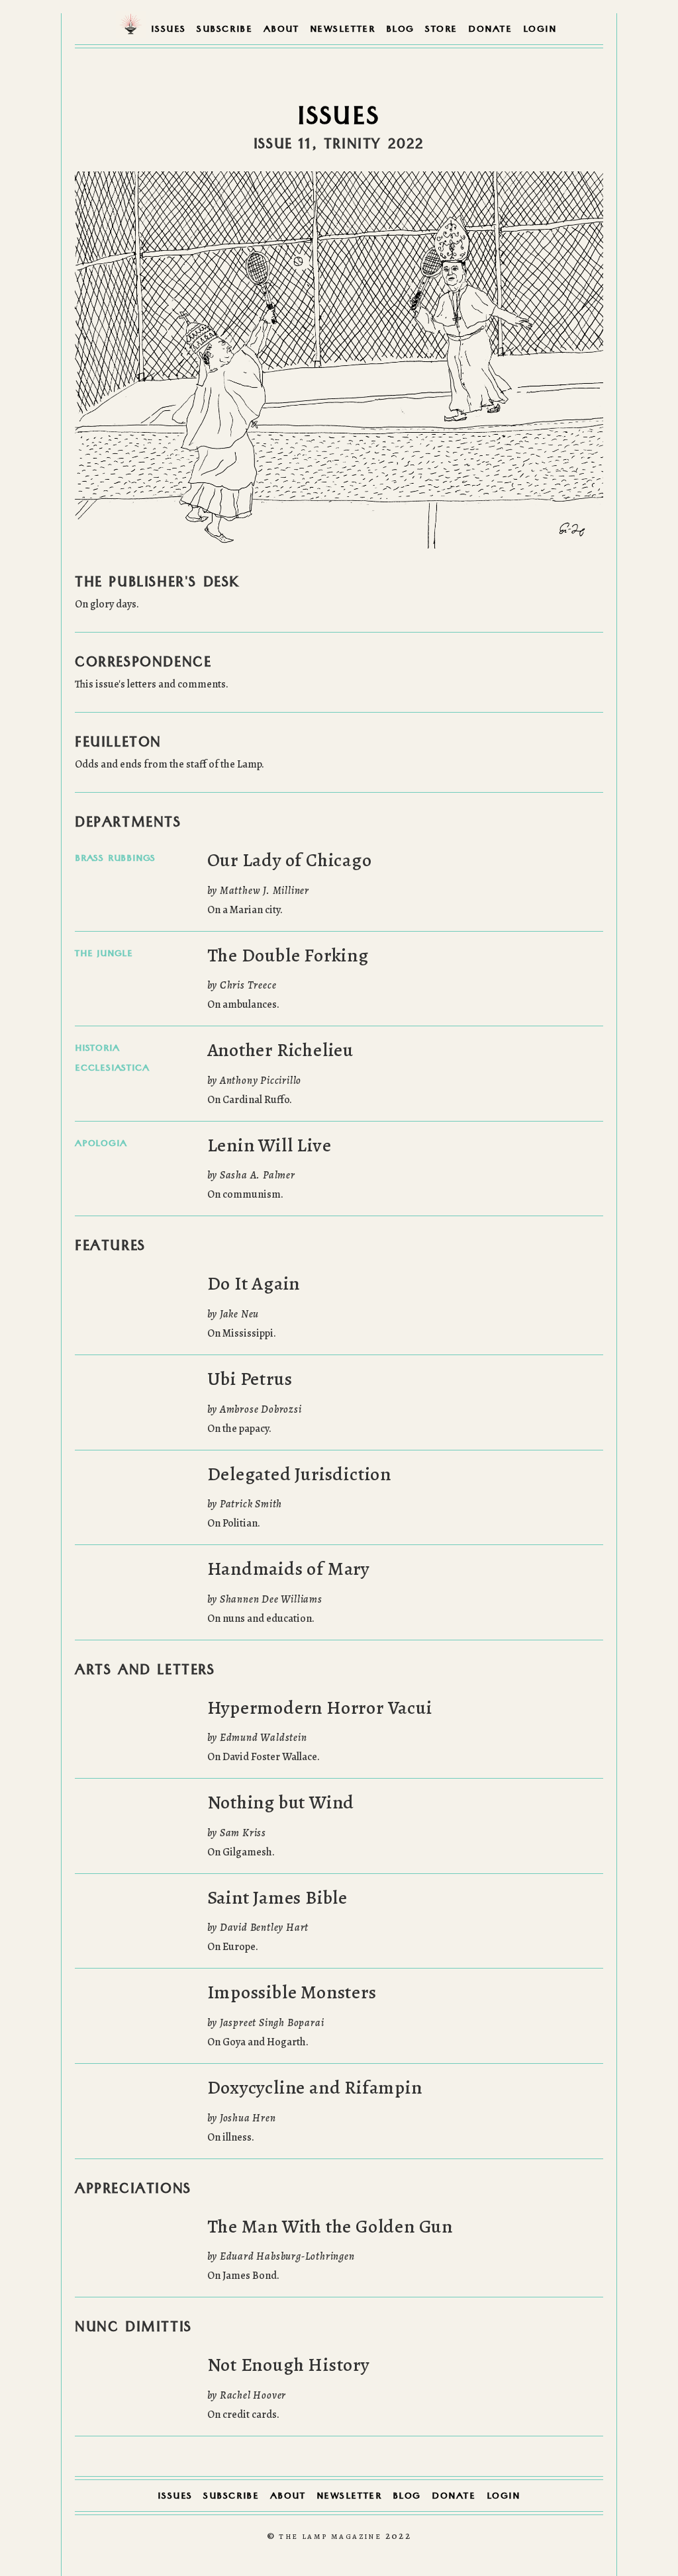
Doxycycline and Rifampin (315, 2088)
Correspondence (143, 664)
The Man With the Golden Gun (330, 2227)
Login (540, 30)
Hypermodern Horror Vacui (320, 1708)
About (281, 30)
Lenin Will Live (269, 1145)
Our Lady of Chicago (290, 860)
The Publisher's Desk (157, 584)
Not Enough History (288, 2365)
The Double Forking (288, 955)
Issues (169, 30)
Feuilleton (118, 744)
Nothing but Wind (281, 1802)
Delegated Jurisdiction (300, 1474)
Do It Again (254, 1284)
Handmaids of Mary (289, 1569)
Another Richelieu (281, 1050)
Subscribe (224, 30)
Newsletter (343, 30)
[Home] (131, 28)
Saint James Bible (278, 1898)
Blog (400, 30)
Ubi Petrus (250, 1379)
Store (441, 30)
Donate (490, 30)
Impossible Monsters (292, 1992)
